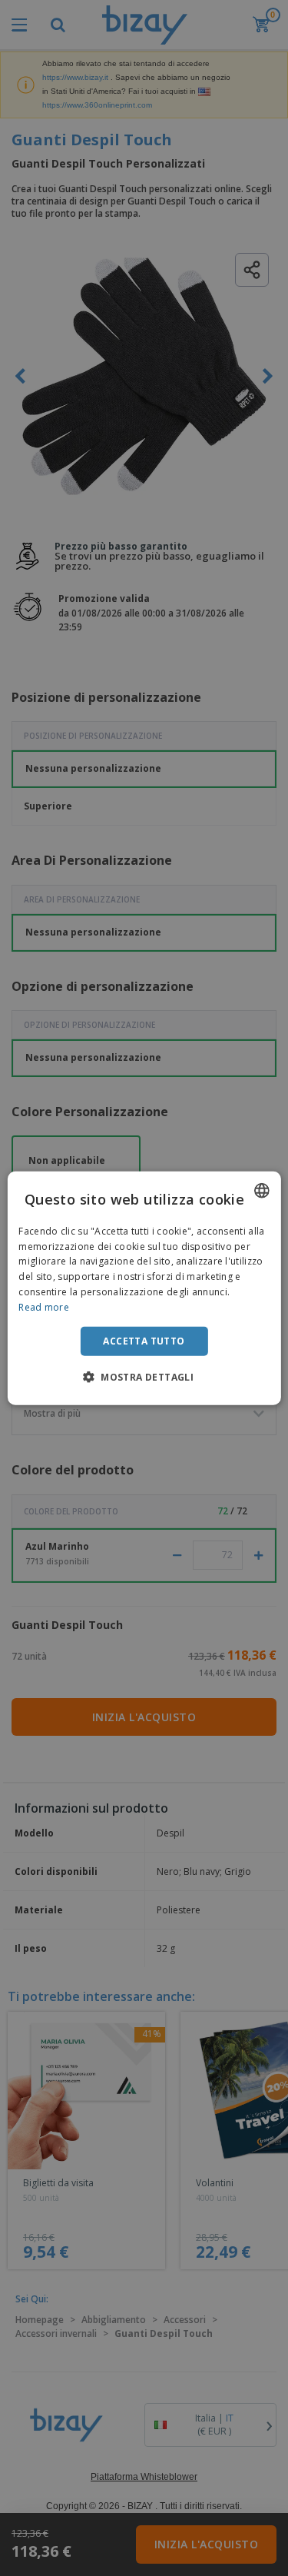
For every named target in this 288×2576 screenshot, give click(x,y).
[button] (144, 1377)
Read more (44, 1307)
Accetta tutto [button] (144, 1340)
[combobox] (262, 1190)
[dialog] (144, 1288)
